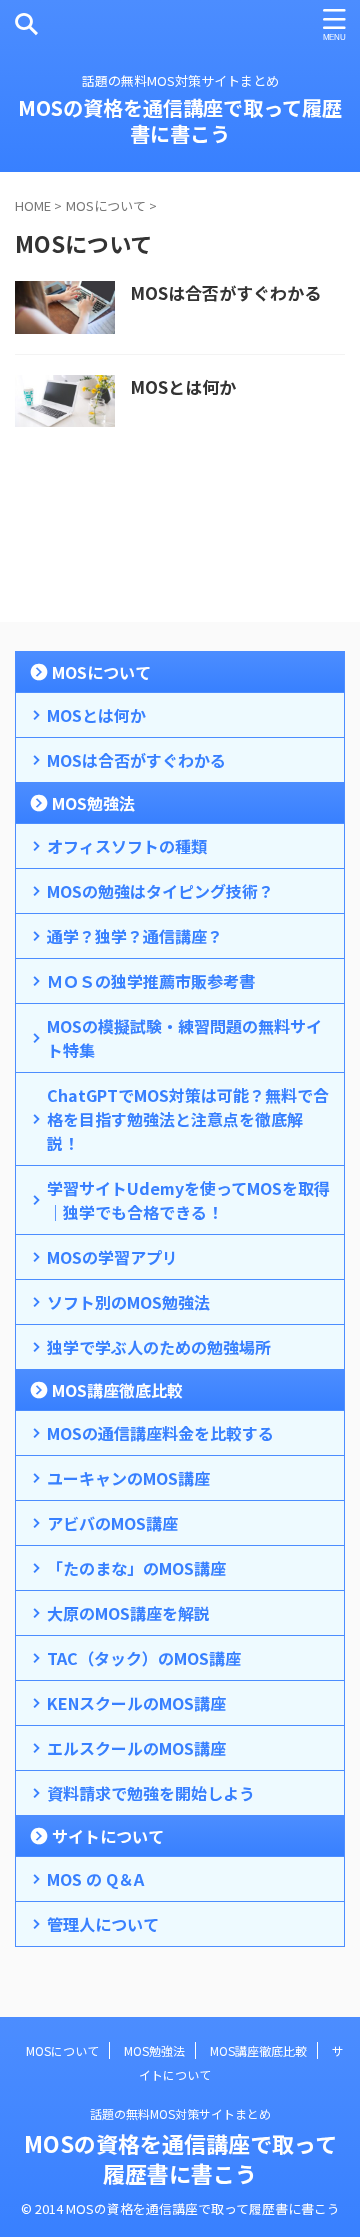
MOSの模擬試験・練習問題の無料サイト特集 (184, 1038)
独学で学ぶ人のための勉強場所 (159, 1347)
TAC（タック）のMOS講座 (144, 1658)
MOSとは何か (183, 386)
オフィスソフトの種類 (127, 846)
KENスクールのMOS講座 (136, 1703)
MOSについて (101, 672)
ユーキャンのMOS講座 (128, 1478)
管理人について (103, 1924)
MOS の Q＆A (95, 1879)
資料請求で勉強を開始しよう (151, 1793)
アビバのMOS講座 (112, 1523)
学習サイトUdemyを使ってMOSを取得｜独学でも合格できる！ (188, 1200)
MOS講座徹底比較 (117, 1390)
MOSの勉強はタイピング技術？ (160, 891)
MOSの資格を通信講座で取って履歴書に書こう (180, 120)
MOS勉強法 (93, 803)
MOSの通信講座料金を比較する (160, 1433)
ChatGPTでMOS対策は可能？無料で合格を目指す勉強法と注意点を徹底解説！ (188, 1119)
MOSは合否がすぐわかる (225, 292)
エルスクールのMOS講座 (136, 1748)
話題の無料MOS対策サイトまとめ (180, 2113)
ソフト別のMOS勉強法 (128, 1302)
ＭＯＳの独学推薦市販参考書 (151, 981)
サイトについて (108, 1836)
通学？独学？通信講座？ (135, 936)
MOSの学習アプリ (112, 1257)
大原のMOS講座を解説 (128, 1613)
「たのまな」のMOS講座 (136, 1568)
